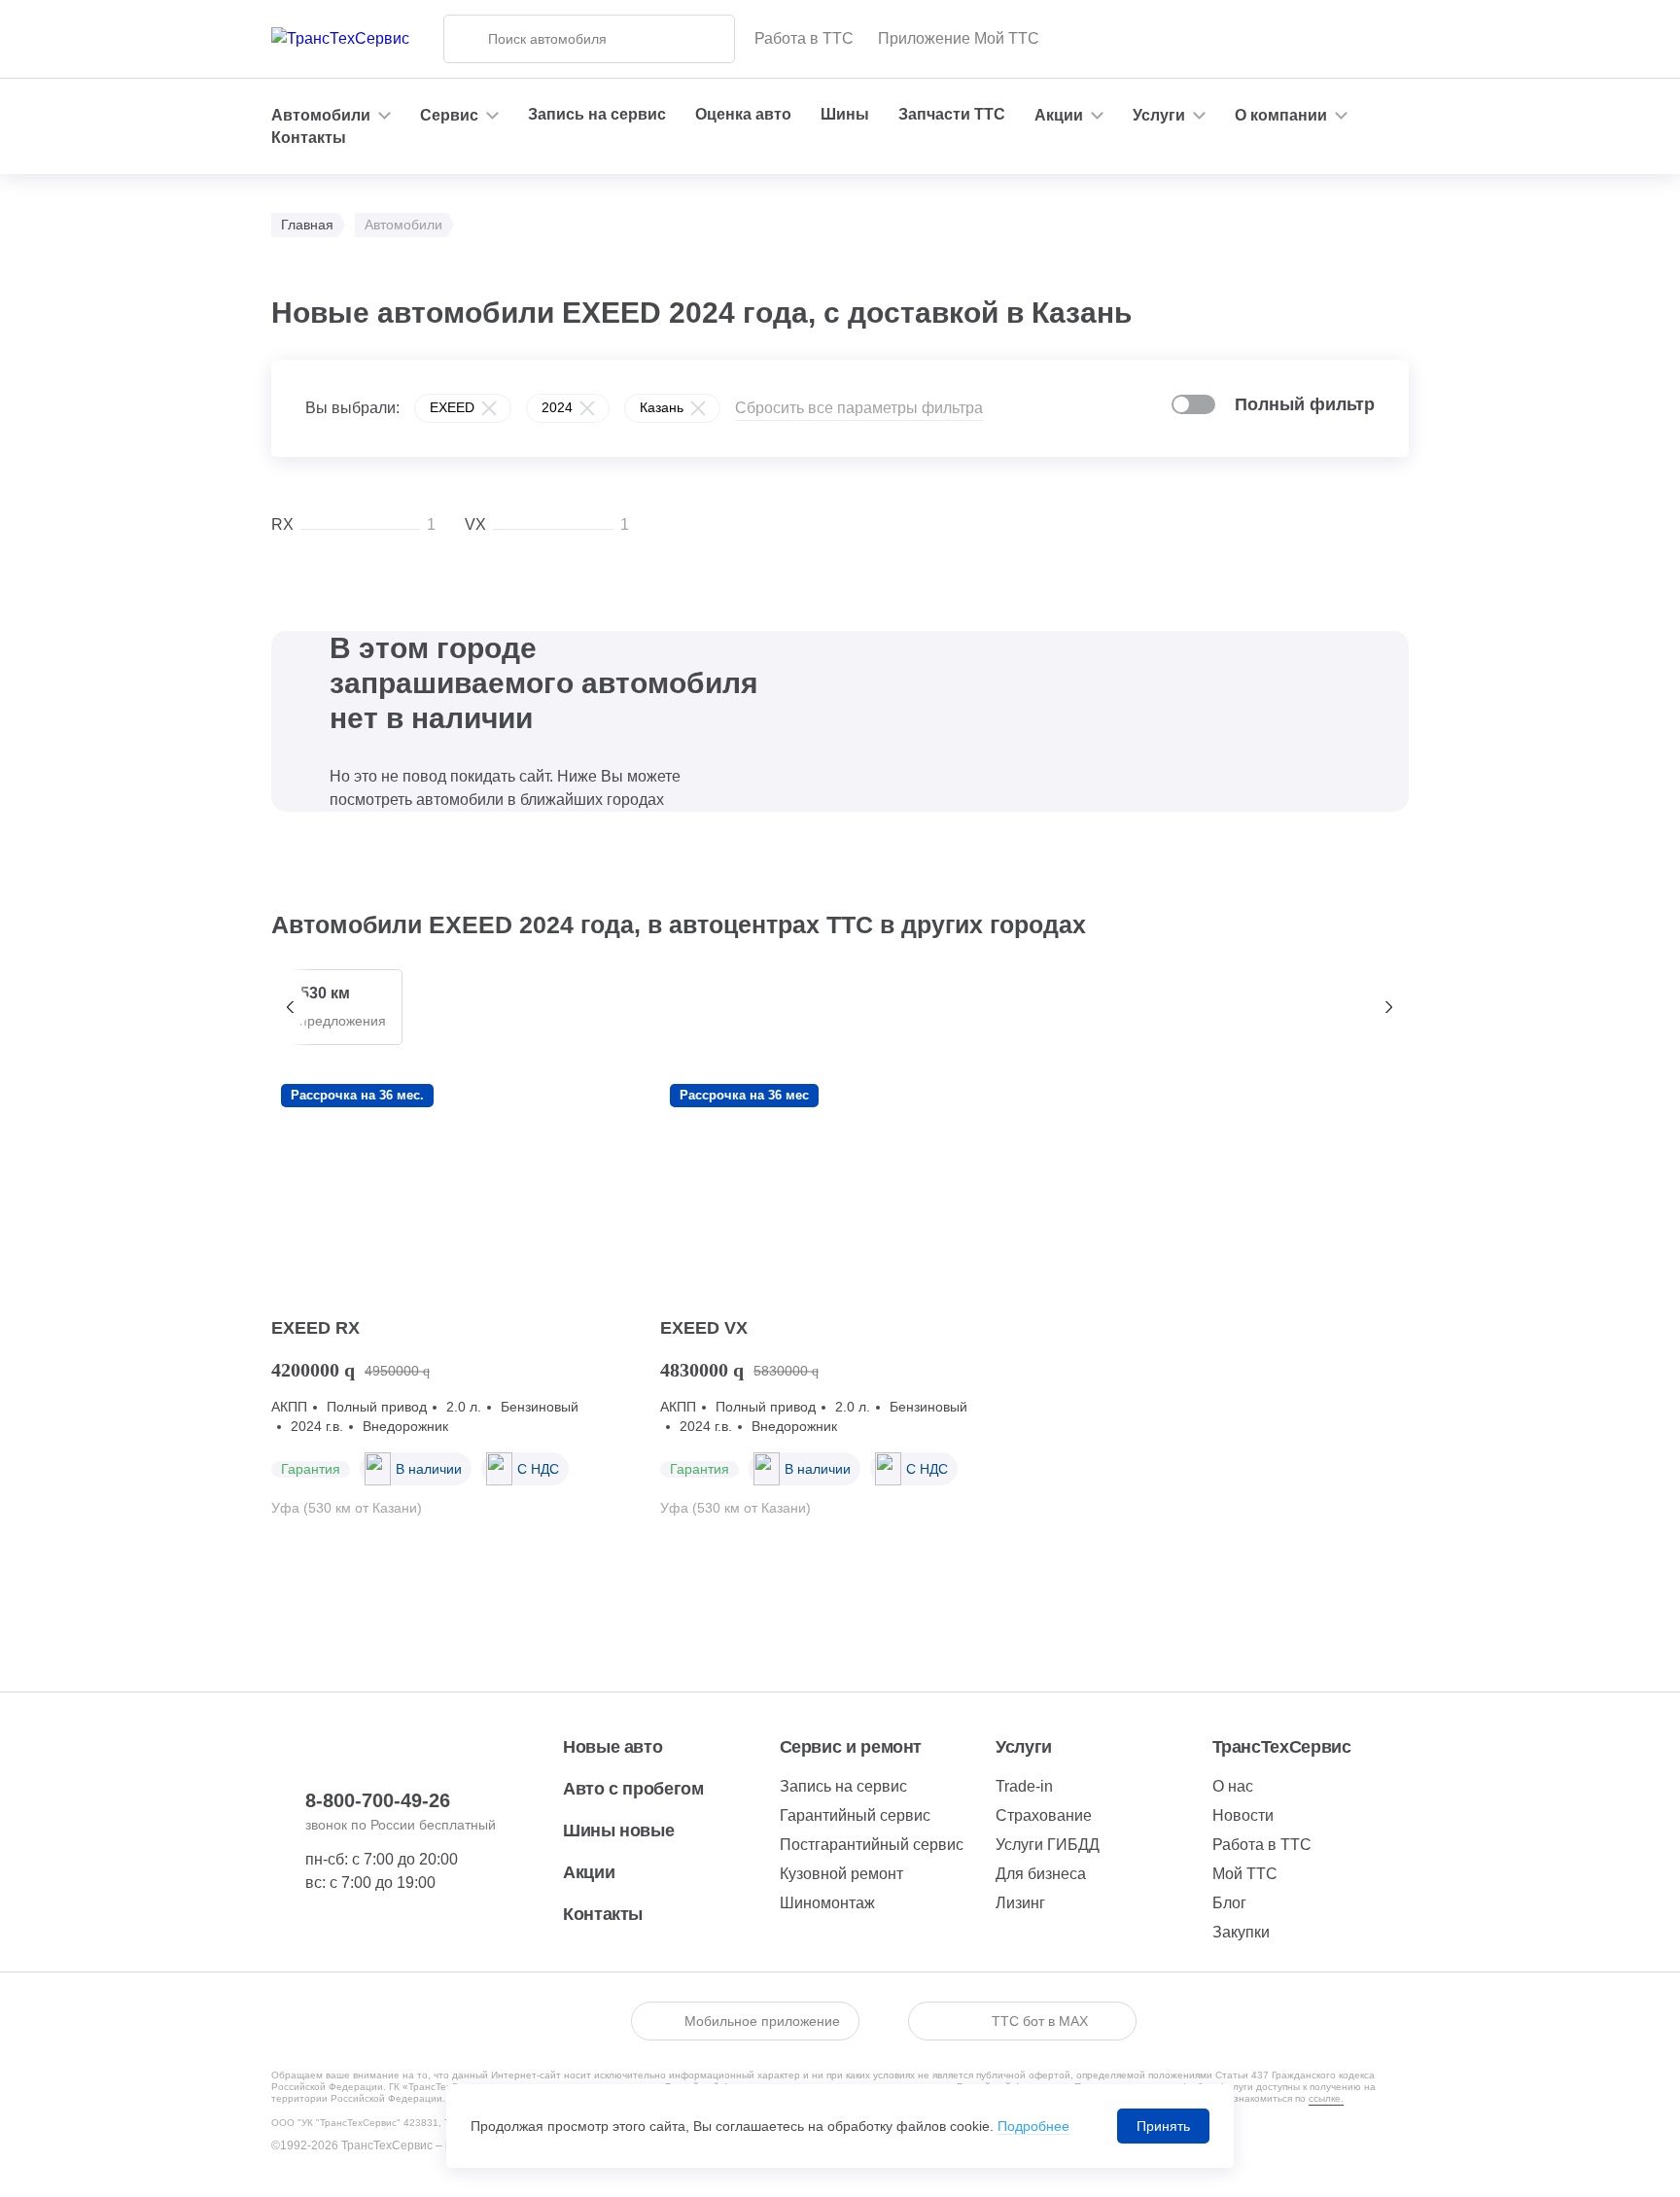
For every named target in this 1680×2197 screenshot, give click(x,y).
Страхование (1044, 1815)
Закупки (1241, 1932)
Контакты (309, 138)
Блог (1229, 1903)
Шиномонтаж (827, 1903)
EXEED (452, 407)
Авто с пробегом (633, 1789)
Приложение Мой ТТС (959, 38)
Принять (1163, 2126)
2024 (557, 407)
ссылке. (1326, 2098)
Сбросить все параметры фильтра (859, 408)
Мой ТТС (1245, 1874)
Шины (845, 114)
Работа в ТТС (804, 38)
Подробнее (1033, 2126)
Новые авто (612, 1747)
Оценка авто (743, 114)
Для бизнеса (1041, 1874)
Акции (589, 1872)
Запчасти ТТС (952, 114)
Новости (1243, 1815)
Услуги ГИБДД (1048, 1845)
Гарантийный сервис (855, 1815)
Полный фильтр (1305, 404)
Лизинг (1020, 1903)
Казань (662, 407)
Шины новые (618, 1831)
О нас (1233, 1786)
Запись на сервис (597, 114)
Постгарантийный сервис (872, 1845)
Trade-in (1024, 1786)
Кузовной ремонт (841, 1874)
